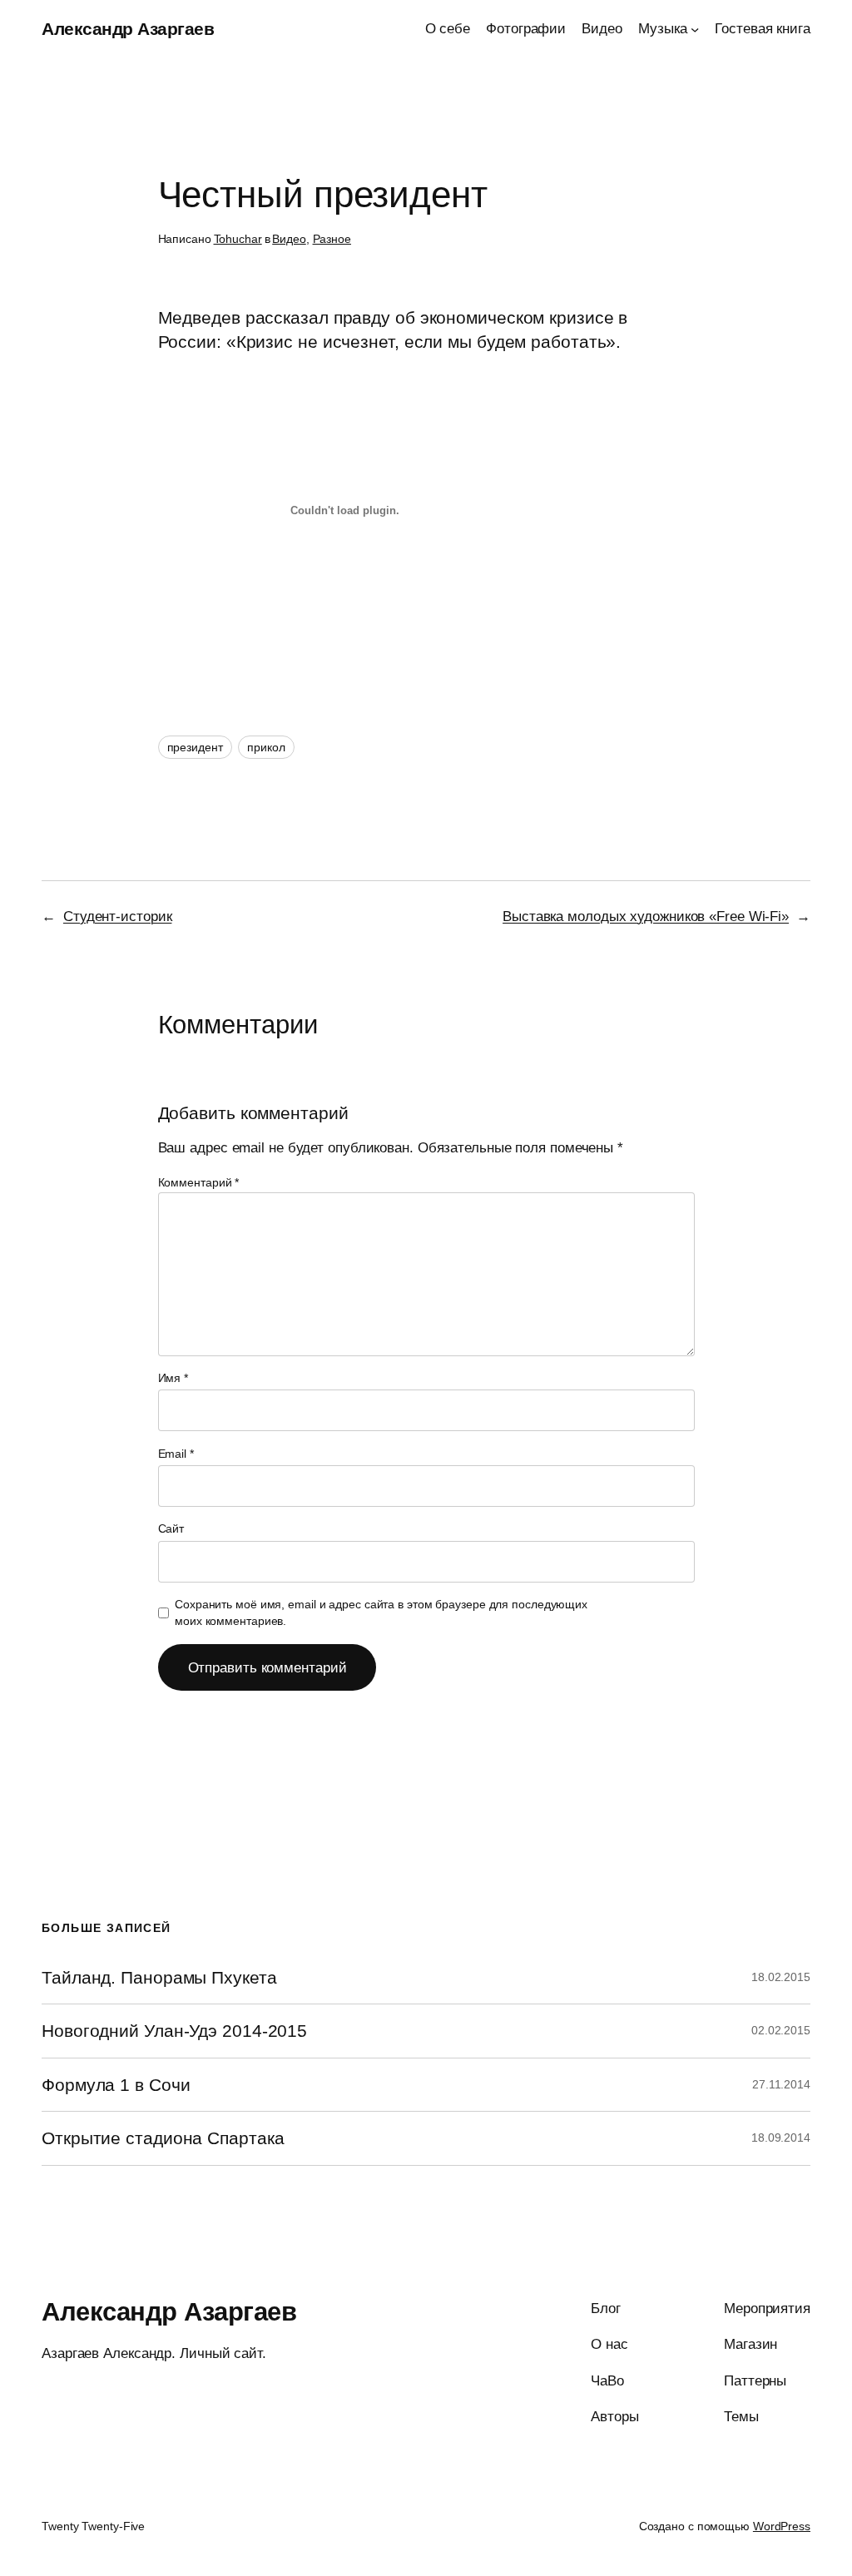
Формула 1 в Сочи (116, 2085)
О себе (448, 28)
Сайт (171, 1528)
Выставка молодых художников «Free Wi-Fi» (646, 916)
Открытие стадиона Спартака (163, 2138)
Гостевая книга (763, 28)
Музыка (662, 28)
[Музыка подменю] (695, 28)
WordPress (782, 2526)
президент (195, 747)
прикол (266, 747)
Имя (173, 1378)
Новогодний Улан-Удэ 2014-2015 (174, 2031)
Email (176, 1454)
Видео (602, 28)
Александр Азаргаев (128, 29)
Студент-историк (118, 916)
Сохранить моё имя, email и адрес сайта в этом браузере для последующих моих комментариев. (381, 1612)
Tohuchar (238, 239)
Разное (332, 239)
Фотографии (526, 28)
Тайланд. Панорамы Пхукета (159, 1977)
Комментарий (199, 1182)
